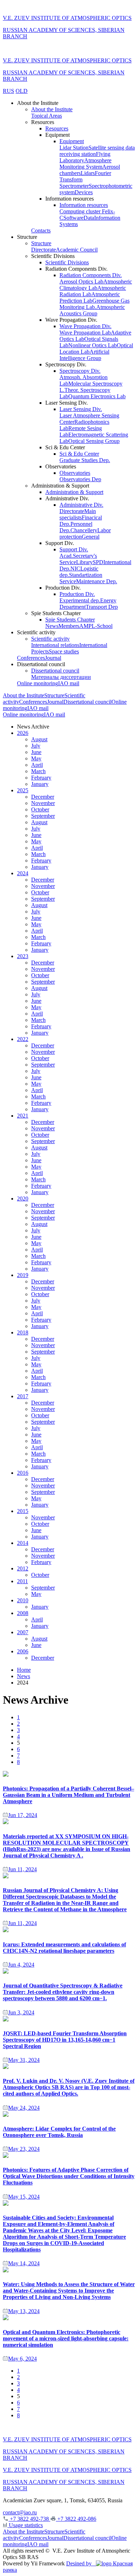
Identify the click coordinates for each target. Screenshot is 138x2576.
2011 (22, 1581)
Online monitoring (38, 683)
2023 (23, 956)
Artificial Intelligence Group (84, 355)
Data (89, 218)
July (36, 746)
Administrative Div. (81, 505)
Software (73, 218)
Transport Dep (102, 607)
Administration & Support (74, 492)
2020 (23, 1199)
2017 (23, 1396)
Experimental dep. (80, 600)
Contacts (41, 230)
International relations (55, 645)
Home (24, 1670)
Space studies (64, 651)
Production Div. (77, 594)
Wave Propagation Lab (85, 333)
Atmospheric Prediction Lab (90, 297)
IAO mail (69, 683)
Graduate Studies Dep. (85, 460)
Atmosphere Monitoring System (85, 164)
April (37, 765)
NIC (75, 569)
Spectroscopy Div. (80, 371)
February (41, 778)
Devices (84, 192)
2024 (23, 873)
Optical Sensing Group (94, 441)
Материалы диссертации (61, 677)
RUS (8, 91)
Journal (53, 658)
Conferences (31, 658)
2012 (23, 1568)
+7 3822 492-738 (29, 2519)
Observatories (75, 473)
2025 (23, 790)
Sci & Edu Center (79, 454)
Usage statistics (25, 2525)
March (38, 771)
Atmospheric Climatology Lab (96, 285)
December (43, 797)
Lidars (88, 173)
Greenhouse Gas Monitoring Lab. (94, 304)
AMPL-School (96, 626)
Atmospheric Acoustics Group (92, 310)
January (40, 784)
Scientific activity (50, 639)
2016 (23, 1473)
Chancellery (84, 530)
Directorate (44, 250)
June (36, 752)
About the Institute (52, 109)
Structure (41, 243)
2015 (23, 1511)
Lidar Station (74, 148)
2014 (23, 1543)
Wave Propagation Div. (85, 326)
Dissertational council (55, 671)
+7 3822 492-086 (76, 2519)
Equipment (72, 141)
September (43, 816)
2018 (23, 1332)
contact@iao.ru (20, 2512)
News (52, 626)
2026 (23, 733)
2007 (23, 1632)
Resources (57, 128)
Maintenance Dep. (97, 581)
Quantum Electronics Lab (97, 396)
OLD (22, 91)
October (40, 809)
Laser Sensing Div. (81, 409)
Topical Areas (47, 116)
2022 (23, 1039)
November (43, 803)
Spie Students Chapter (70, 620)
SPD (98, 562)
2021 (23, 1116)
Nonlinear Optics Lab (93, 345)
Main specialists (78, 514)
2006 (23, 1651)
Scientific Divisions (67, 262)
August (39, 739)
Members (69, 626)
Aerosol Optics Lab (81, 282)
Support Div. (74, 549)
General (91, 537)
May (36, 758)
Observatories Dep (80, 479)
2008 (23, 1613)
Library (84, 562)
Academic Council (77, 250)
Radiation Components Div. (91, 275)
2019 (23, 1275)
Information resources (84, 205)
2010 (23, 1600)
